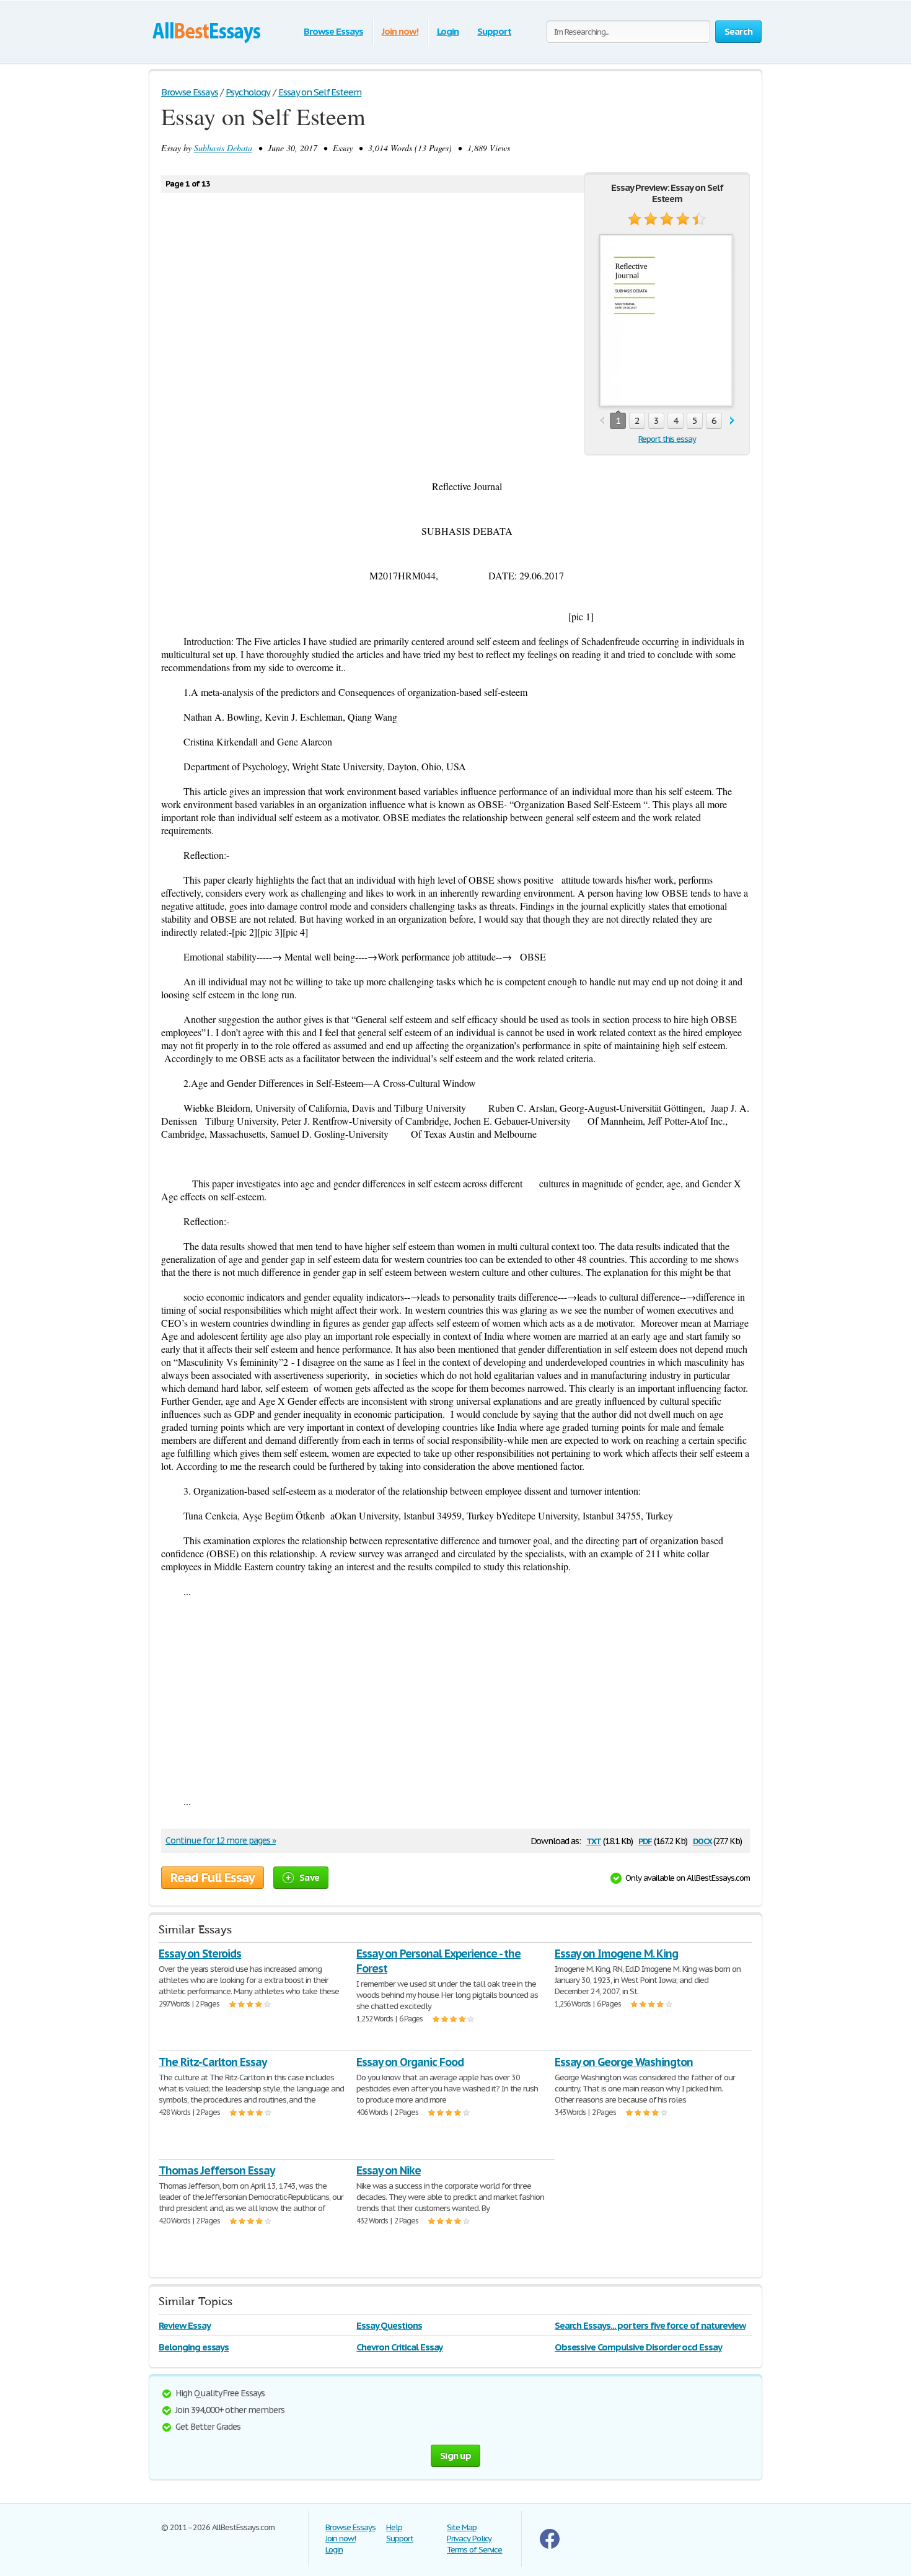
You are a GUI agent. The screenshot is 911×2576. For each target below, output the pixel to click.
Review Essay (185, 2325)
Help (394, 2527)
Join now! (400, 31)
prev (602, 421)
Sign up (455, 2455)
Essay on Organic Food (410, 2062)
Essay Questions (389, 2325)
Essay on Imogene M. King (616, 1954)
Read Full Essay (213, 1878)
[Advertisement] (455, 1696)
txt (594, 1840)
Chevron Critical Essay (399, 2347)
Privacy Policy (469, 2539)
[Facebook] (550, 2546)
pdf (645, 1840)
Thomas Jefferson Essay (217, 2170)
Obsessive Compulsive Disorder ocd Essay (638, 2347)
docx (702, 1840)
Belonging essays (194, 2347)
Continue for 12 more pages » (221, 1840)
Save (309, 1877)
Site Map (462, 2527)
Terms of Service (474, 2550)
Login (448, 31)
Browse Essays (333, 31)
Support (494, 31)
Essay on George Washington (624, 2062)
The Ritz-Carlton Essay (213, 2062)
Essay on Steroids (200, 1954)
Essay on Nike (388, 2170)
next (732, 421)
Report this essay (667, 439)
